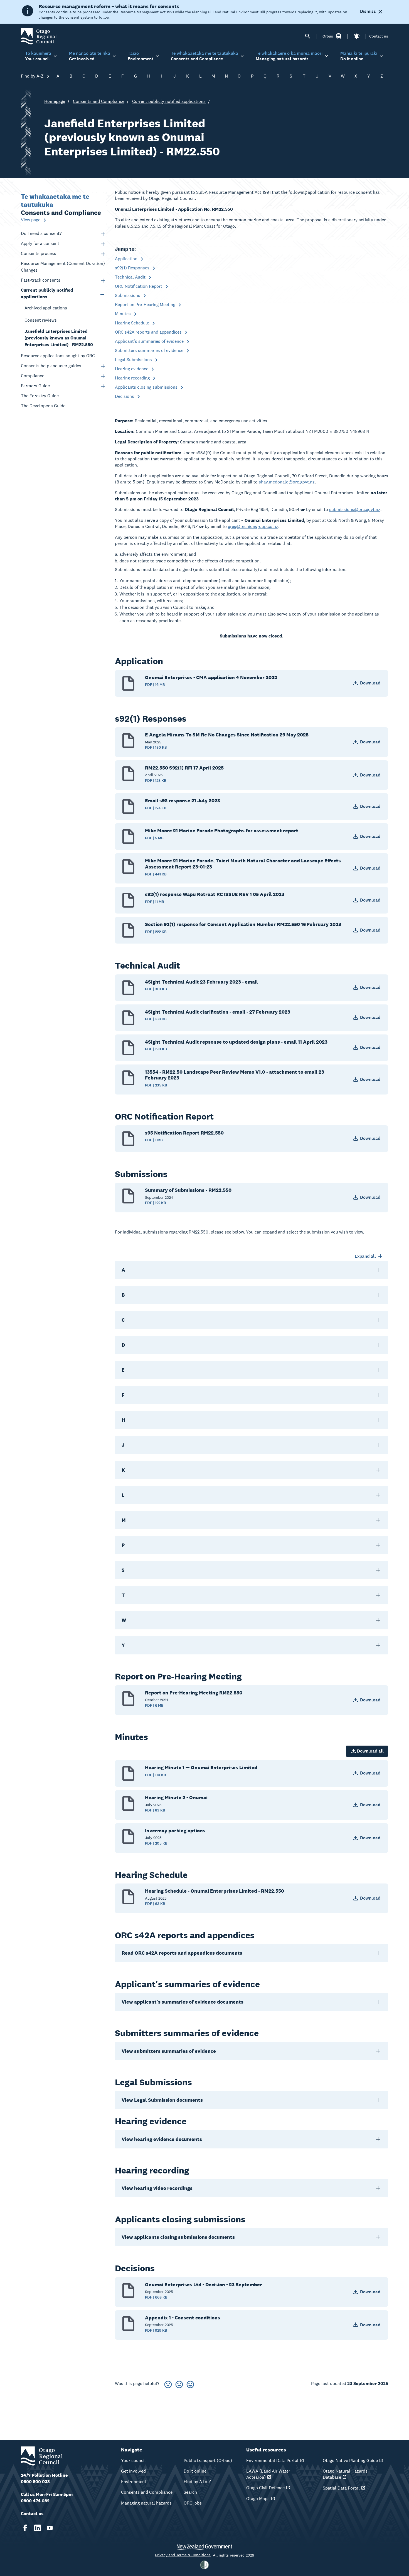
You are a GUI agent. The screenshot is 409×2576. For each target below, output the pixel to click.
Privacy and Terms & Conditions (183, 2555)
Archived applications (46, 308)
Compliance (33, 376)
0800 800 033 (35, 2482)
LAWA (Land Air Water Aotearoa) (268, 2474)
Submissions (128, 295)
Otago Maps (258, 2499)
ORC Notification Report (139, 286)
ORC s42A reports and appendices (149, 332)
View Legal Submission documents (162, 2100)
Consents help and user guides (51, 366)
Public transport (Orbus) (208, 2460)
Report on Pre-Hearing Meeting (146, 305)
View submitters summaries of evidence (169, 2051)
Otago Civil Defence (265, 2488)
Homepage (55, 101)
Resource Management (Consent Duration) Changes (63, 267)
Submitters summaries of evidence (150, 350)
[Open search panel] (308, 36)
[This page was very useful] (190, 2383)
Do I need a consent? (41, 233)
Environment (134, 2482)
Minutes (123, 314)
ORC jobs (193, 2503)
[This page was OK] (179, 2383)
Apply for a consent (40, 243)
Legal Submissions (134, 360)
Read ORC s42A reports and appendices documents (182, 1953)
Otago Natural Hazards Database (345, 2474)
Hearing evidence (132, 369)
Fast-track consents (41, 280)
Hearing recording (133, 378)
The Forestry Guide (40, 396)
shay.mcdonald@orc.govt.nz (287, 482)
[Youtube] (50, 2528)
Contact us (379, 36)
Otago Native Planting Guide (350, 2460)
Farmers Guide (35, 386)
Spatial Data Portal (341, 2488)
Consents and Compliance (99, 101)
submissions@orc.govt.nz (355, 509)
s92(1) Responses (133, 268)
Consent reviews (41, 320)
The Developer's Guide (43, 406)
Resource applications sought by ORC (58, 356)
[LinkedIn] (38, 2528)
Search (190, 2492)
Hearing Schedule (133, 323)
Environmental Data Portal (272, 2460)
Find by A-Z (33, 76)
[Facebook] (25, 2528)
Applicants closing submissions (147, 387)
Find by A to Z (197, 2482)
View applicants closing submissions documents (178, 2237)
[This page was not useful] (168, 2383)
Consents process (39, 253)
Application (127, 259)
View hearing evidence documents (162, 2139)
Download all (370, 1751)
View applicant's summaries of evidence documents (183, 2002)
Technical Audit (131, 277)
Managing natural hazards (146, 2503)
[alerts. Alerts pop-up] (357, 36)
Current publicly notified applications (169, 101)
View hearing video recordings (157, 2188)
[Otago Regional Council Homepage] (39, 36)
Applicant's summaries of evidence (150, 341)
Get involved (133, 2471)
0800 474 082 (35, 2501)
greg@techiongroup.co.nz (253, 526)
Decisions (125, 396)
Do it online (195, 2471)
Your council (133, 2460)
